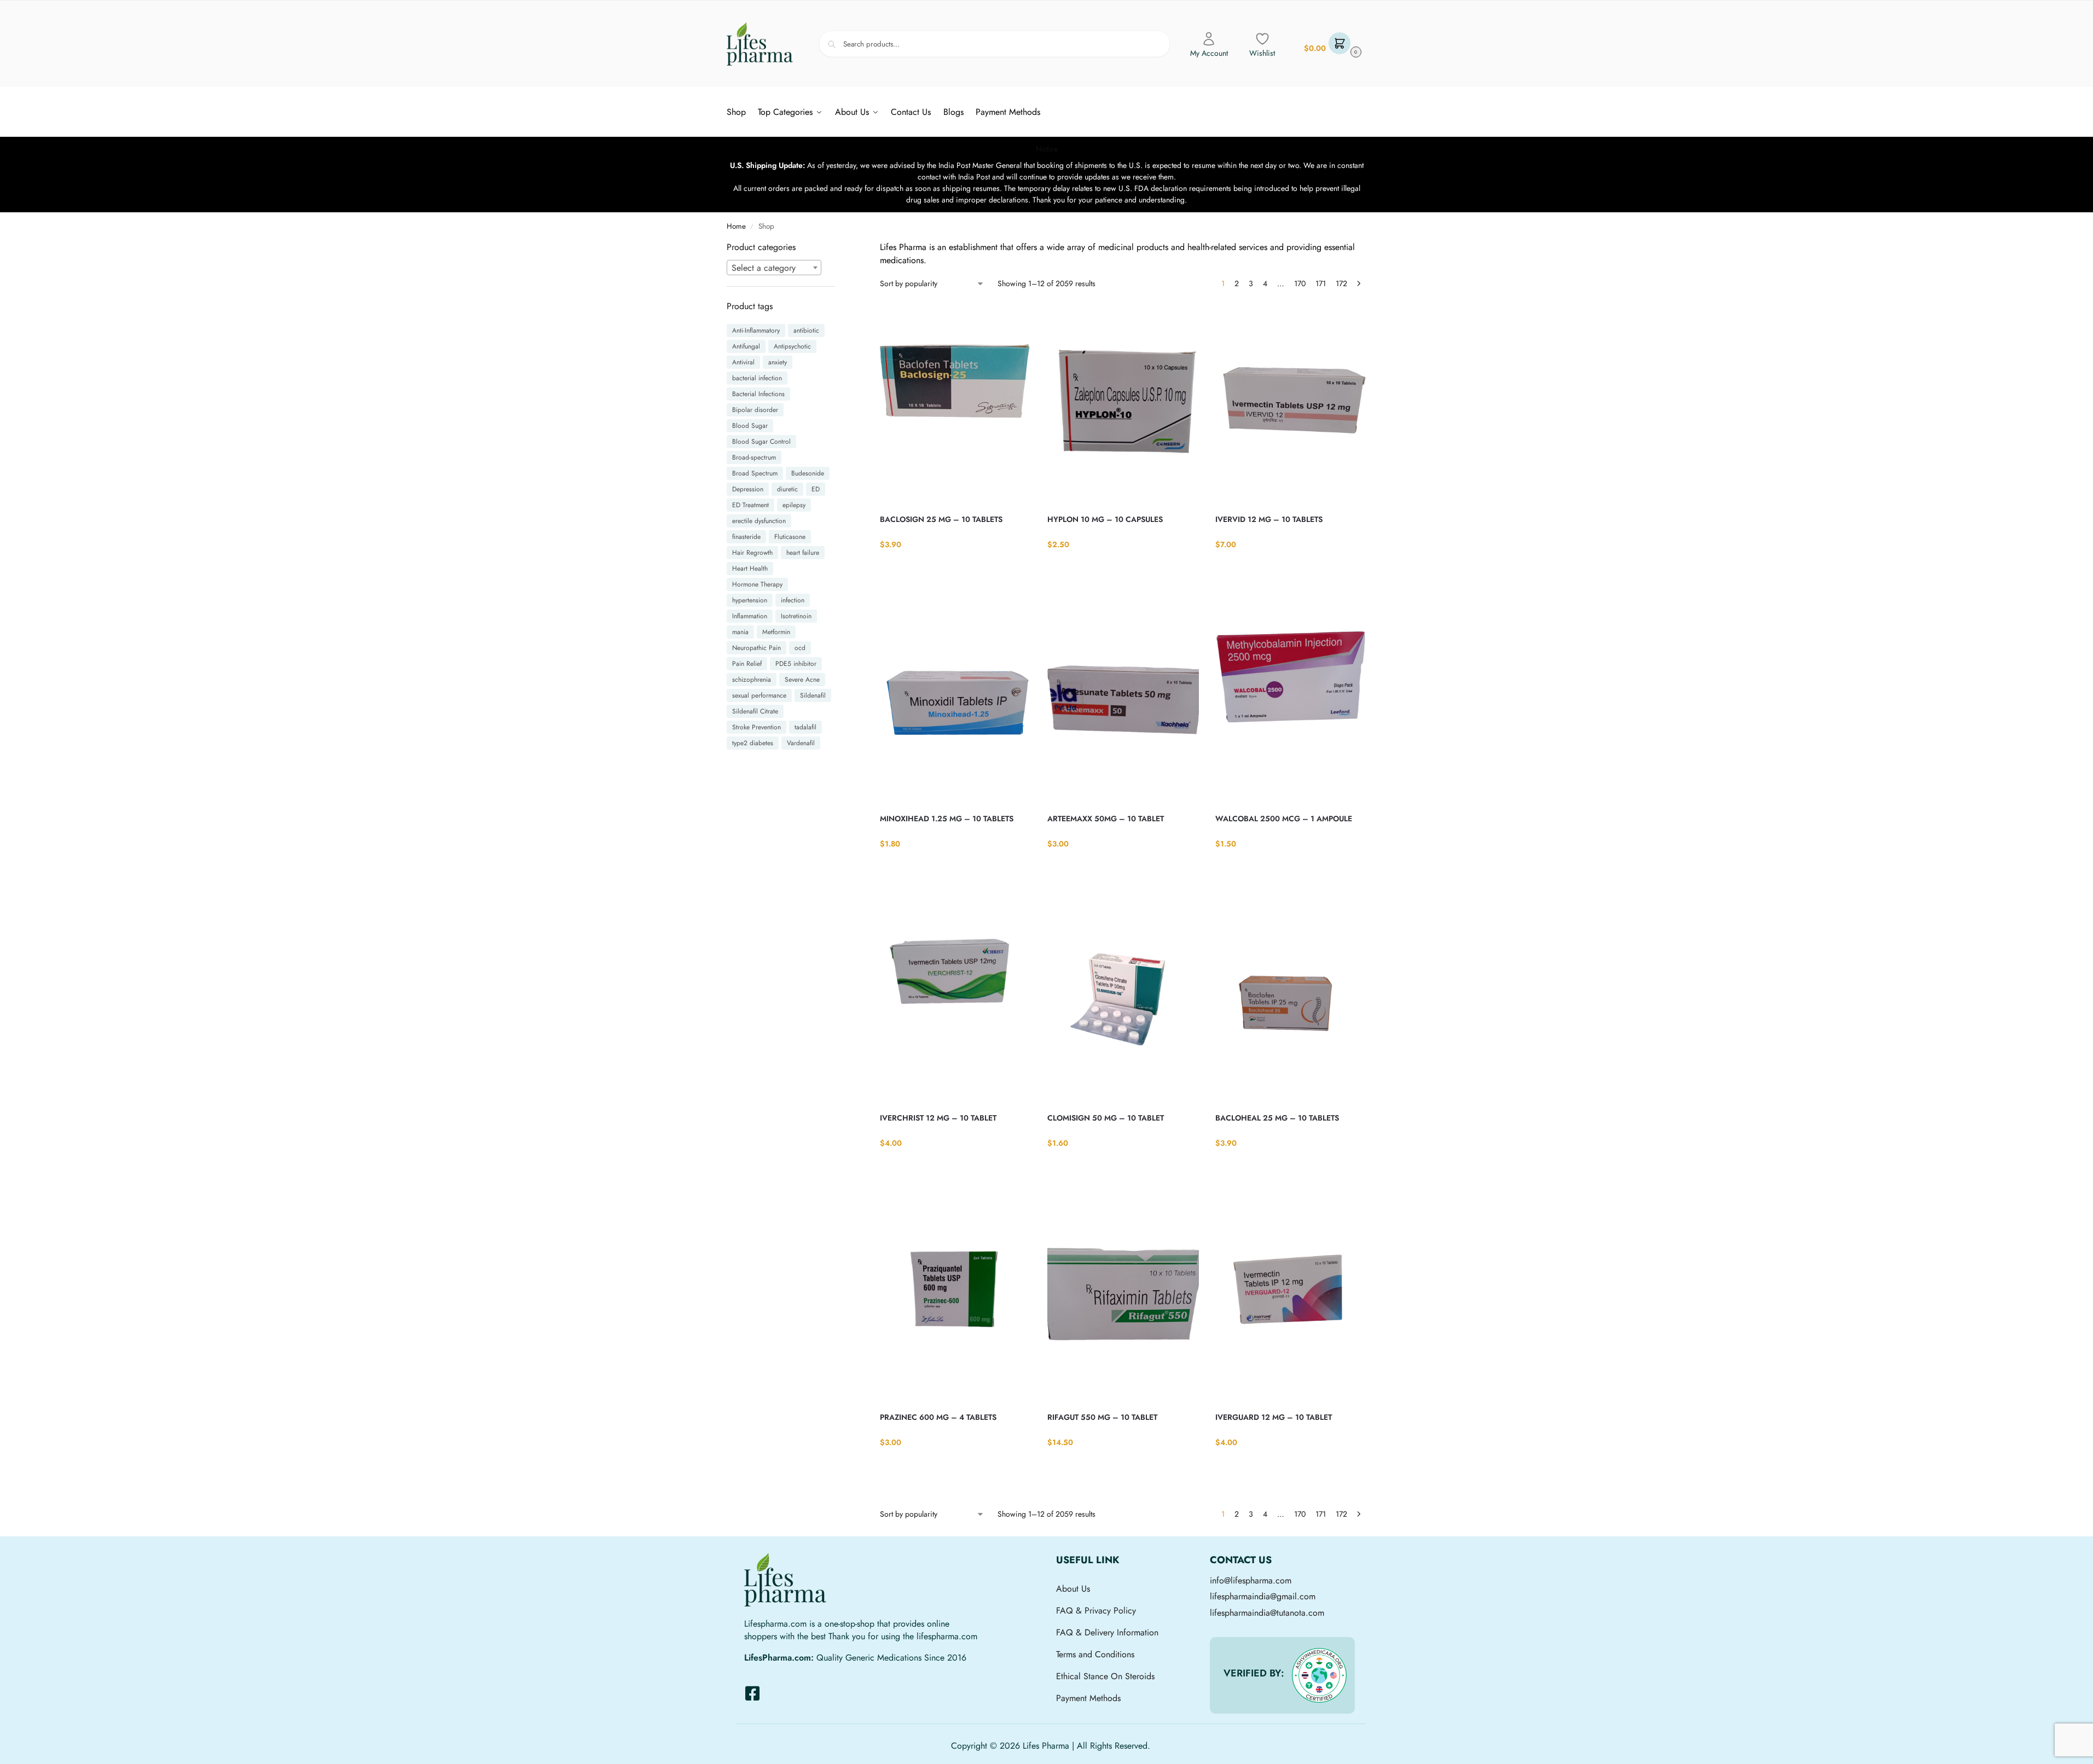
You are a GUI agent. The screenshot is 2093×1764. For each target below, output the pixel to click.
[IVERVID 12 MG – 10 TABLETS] (1291, 404)
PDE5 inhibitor (796, 664)
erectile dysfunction (759, 521)
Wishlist (1262, 53)
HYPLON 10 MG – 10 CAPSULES (1105, 519)
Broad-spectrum (754, 457)
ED (816, 489)
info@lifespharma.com (1251, 1580)
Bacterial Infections (758, 394)
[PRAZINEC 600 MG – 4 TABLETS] (955, 1302)
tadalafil (805, 727)
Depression (748, 489)
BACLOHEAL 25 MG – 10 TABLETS (1277, 1118)
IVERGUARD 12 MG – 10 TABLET (1274, 1417)
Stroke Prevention (756, 727)
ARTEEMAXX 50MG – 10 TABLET (1106, 819)
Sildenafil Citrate (755, 711)
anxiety (778, 362)
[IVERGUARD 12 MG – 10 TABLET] (1291, 1302)
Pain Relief (747, 664)
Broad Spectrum (755, 473)
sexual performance (759, 695)
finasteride (746, 537)
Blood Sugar (750, 426)
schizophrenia (752, 680)
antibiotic (806, 330)
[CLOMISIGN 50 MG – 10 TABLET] (1123, 1002)
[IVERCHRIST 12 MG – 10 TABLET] (955, 1002)
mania (740, 632)
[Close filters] (838, 248)
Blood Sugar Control (761, 442)
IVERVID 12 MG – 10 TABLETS (1269, 519)
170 (1300, 283)
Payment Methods (1088, 1698)
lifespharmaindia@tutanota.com (1267, 1613)
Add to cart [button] (956, 567)
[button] (1331, 44)
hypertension (750, 600)
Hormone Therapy (757, 584)
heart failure (803, 553)
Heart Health (750, 568)
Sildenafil (813, 695)
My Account (1209, 53)
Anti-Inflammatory (756, 330)
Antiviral (743, 362)
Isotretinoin (796, 616)
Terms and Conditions (1095, 1654)
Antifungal (746, 346)
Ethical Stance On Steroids (1105, 1676)
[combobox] (774, 268)
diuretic (787, 489)
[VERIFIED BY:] (1319, 1675)
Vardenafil (801, 743)
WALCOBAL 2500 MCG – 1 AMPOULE (1284, 819)
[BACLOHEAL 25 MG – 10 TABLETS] (1291, 1002)
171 (1321, 283)
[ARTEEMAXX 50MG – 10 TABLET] (1123, 703)
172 (1341, 283)
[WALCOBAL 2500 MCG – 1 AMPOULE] (1291, 703)
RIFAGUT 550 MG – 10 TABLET (1102, 1417)
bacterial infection (757, 378)
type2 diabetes (753, 743)
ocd (800, 648)
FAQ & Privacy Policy (1096, 1611)
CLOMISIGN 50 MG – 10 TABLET (1106, 1118)
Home (736, 226)
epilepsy (794, 505)
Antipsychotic (792, 346)
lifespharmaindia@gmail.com (1263, 1596)
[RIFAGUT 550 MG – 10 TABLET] (1123, 1302)
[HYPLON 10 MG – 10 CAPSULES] (1123, 404)
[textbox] (774, 268)
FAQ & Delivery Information (1107, 1632)
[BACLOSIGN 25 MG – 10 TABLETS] (955, 404)
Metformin (776, 632)
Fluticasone (790, 537)
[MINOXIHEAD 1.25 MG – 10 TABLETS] (955, 703)
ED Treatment (750, 505)
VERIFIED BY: (1254, 1673)
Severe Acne (802, 680)
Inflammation (750, 616)
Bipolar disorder (755, 410)
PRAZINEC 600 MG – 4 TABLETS (938, 1417)
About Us (1073, 1589)
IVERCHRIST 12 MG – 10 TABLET (938, 1118)
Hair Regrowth (752, 553)
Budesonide (808, 473)
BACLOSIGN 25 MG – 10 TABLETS (941, 519)
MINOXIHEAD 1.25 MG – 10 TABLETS (947, 819)
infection (793, 600)
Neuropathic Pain (756, 648)
